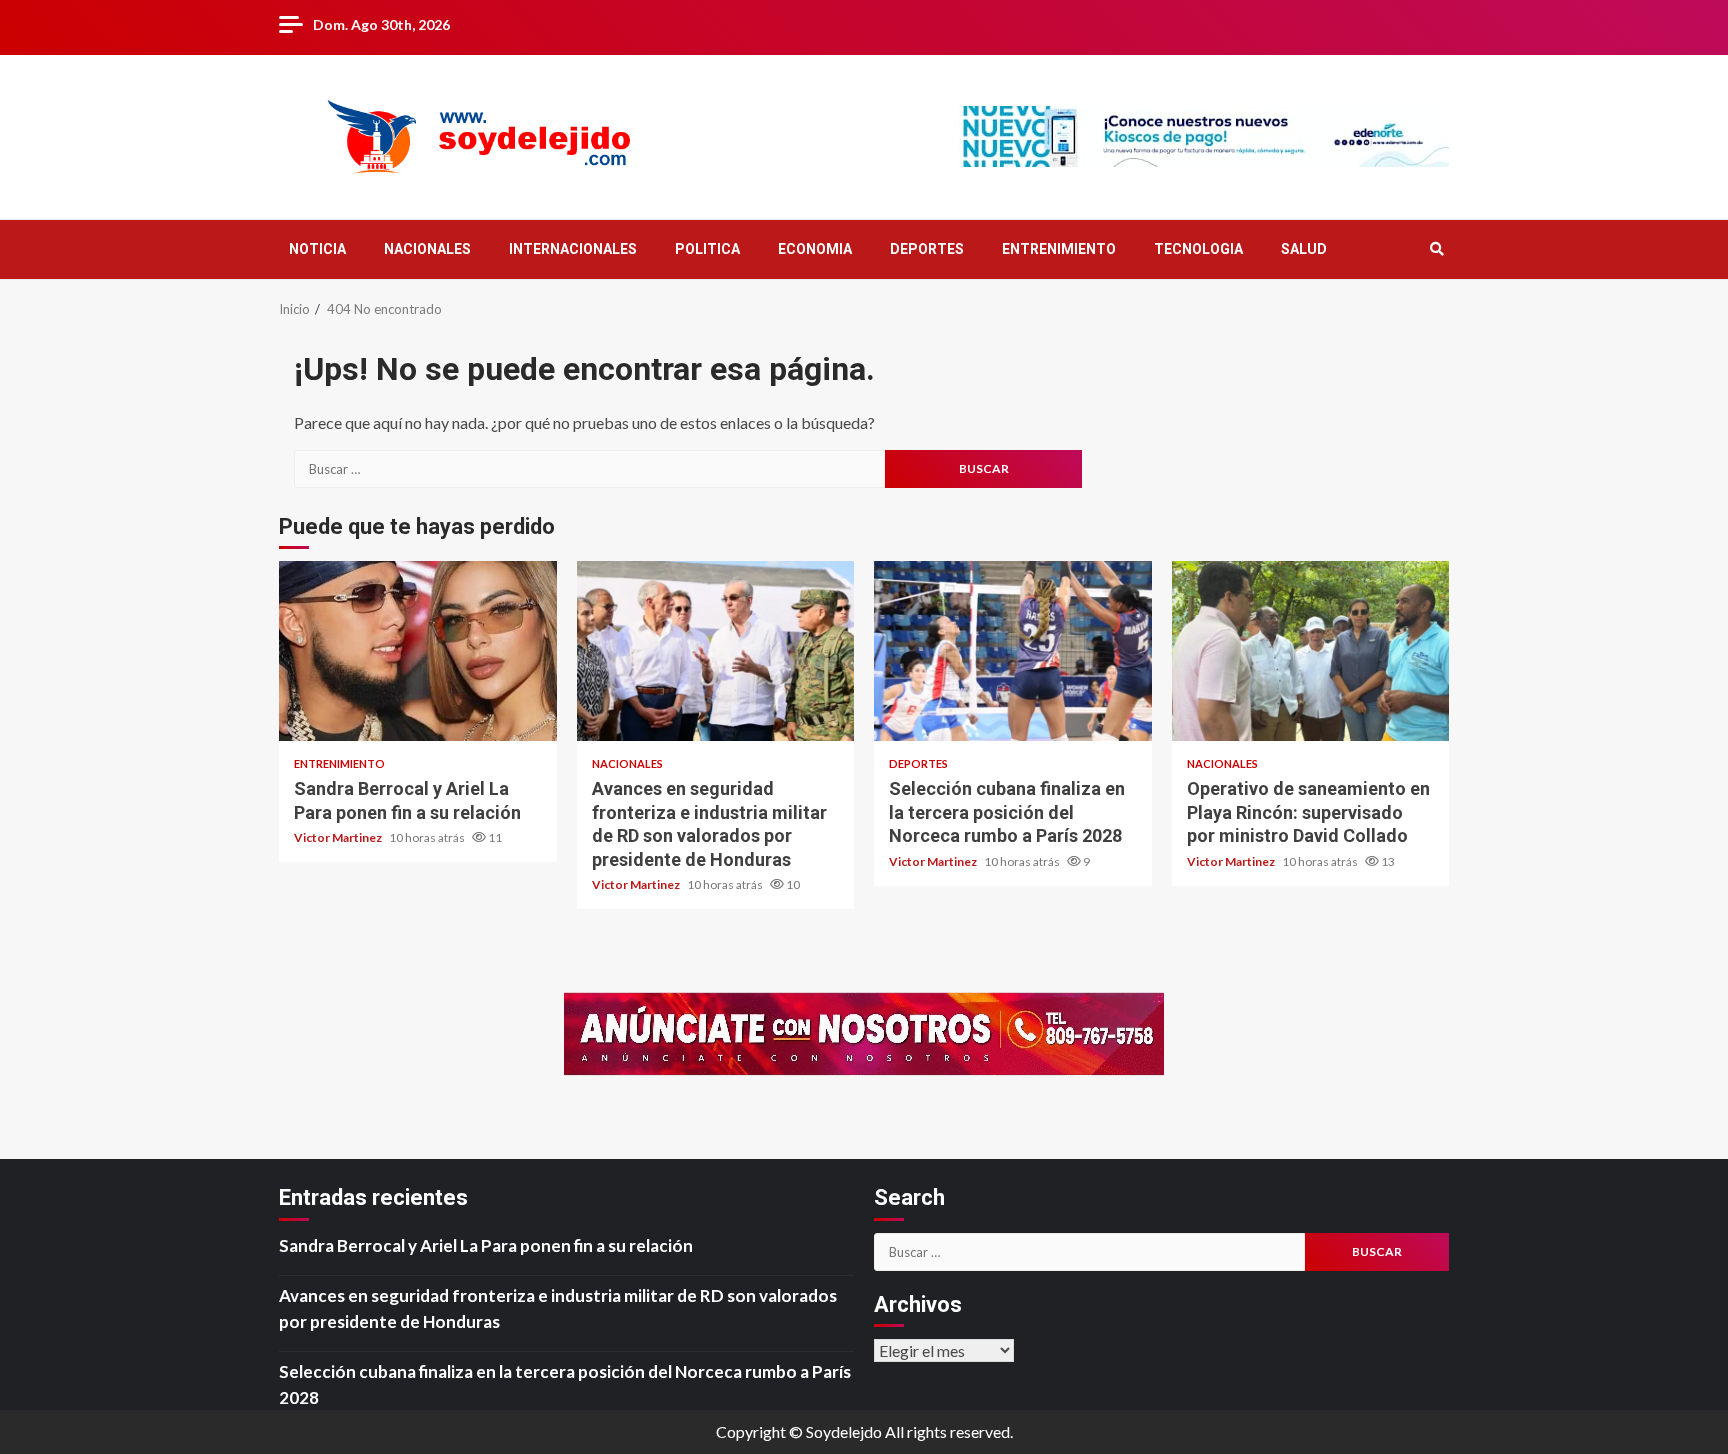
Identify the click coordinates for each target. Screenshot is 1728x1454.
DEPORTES (927, 249)
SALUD (1304, 249)
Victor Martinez (339, 837)
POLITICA (707, 249)
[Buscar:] (589, 469)
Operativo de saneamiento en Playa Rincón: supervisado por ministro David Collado (1311, 651)
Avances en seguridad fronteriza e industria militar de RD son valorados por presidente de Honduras (716, 651)
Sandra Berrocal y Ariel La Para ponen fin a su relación (418, 651)
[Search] (1436, 249)
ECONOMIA (815, 249)
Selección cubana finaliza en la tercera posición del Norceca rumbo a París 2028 (1013, 651)
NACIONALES (427, 249)
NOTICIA (317, 249)
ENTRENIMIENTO (1059, 249)
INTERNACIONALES (573, 249)
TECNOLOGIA (1198, 249)
